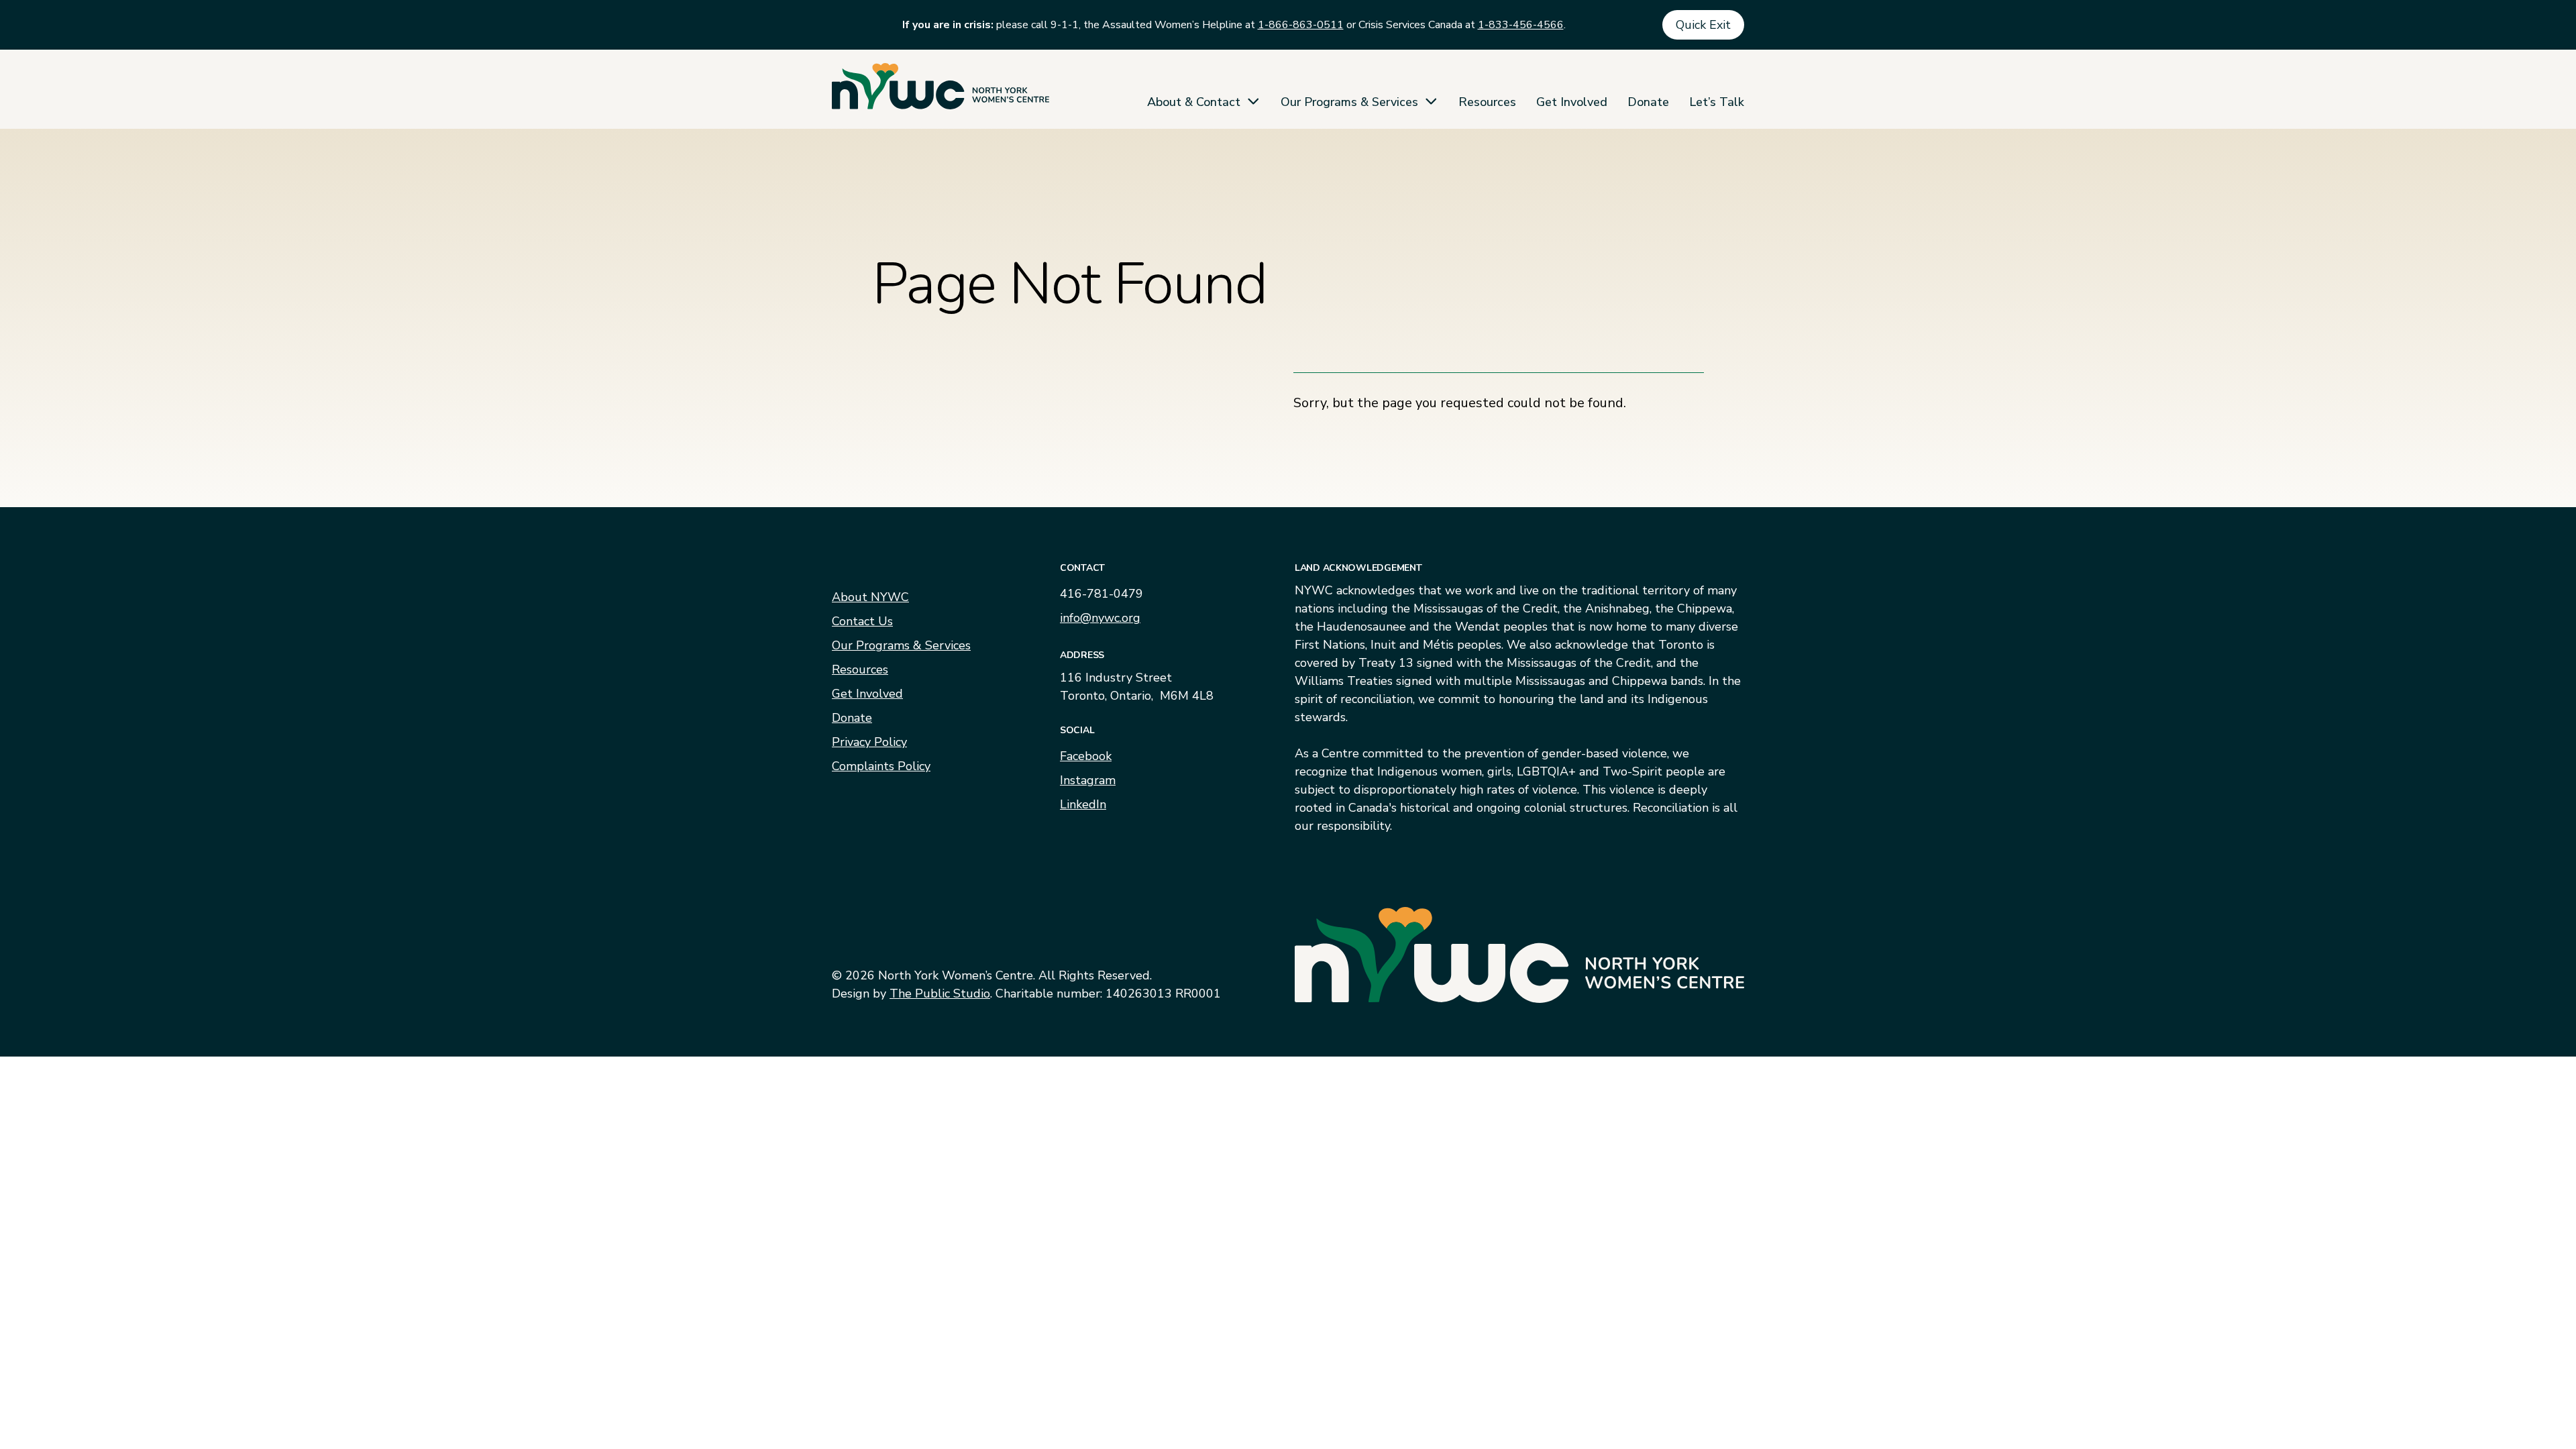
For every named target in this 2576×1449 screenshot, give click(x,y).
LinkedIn (1083, 804)
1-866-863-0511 (1301, 25)
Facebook (1086, 756)
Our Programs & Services (1349, 102)
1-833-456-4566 (1521, 25)
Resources (1487, 102)
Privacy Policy (869, 742)
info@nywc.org (1100, 618)
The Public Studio (940, 994)
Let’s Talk (1717, 102)
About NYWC (870, 597)
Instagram (1088, 780)
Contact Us (862, 621)
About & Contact (1194, 102)
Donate (1648, 102)
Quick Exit (1703, 25)
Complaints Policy (881, 766)
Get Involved (1572, 102)
